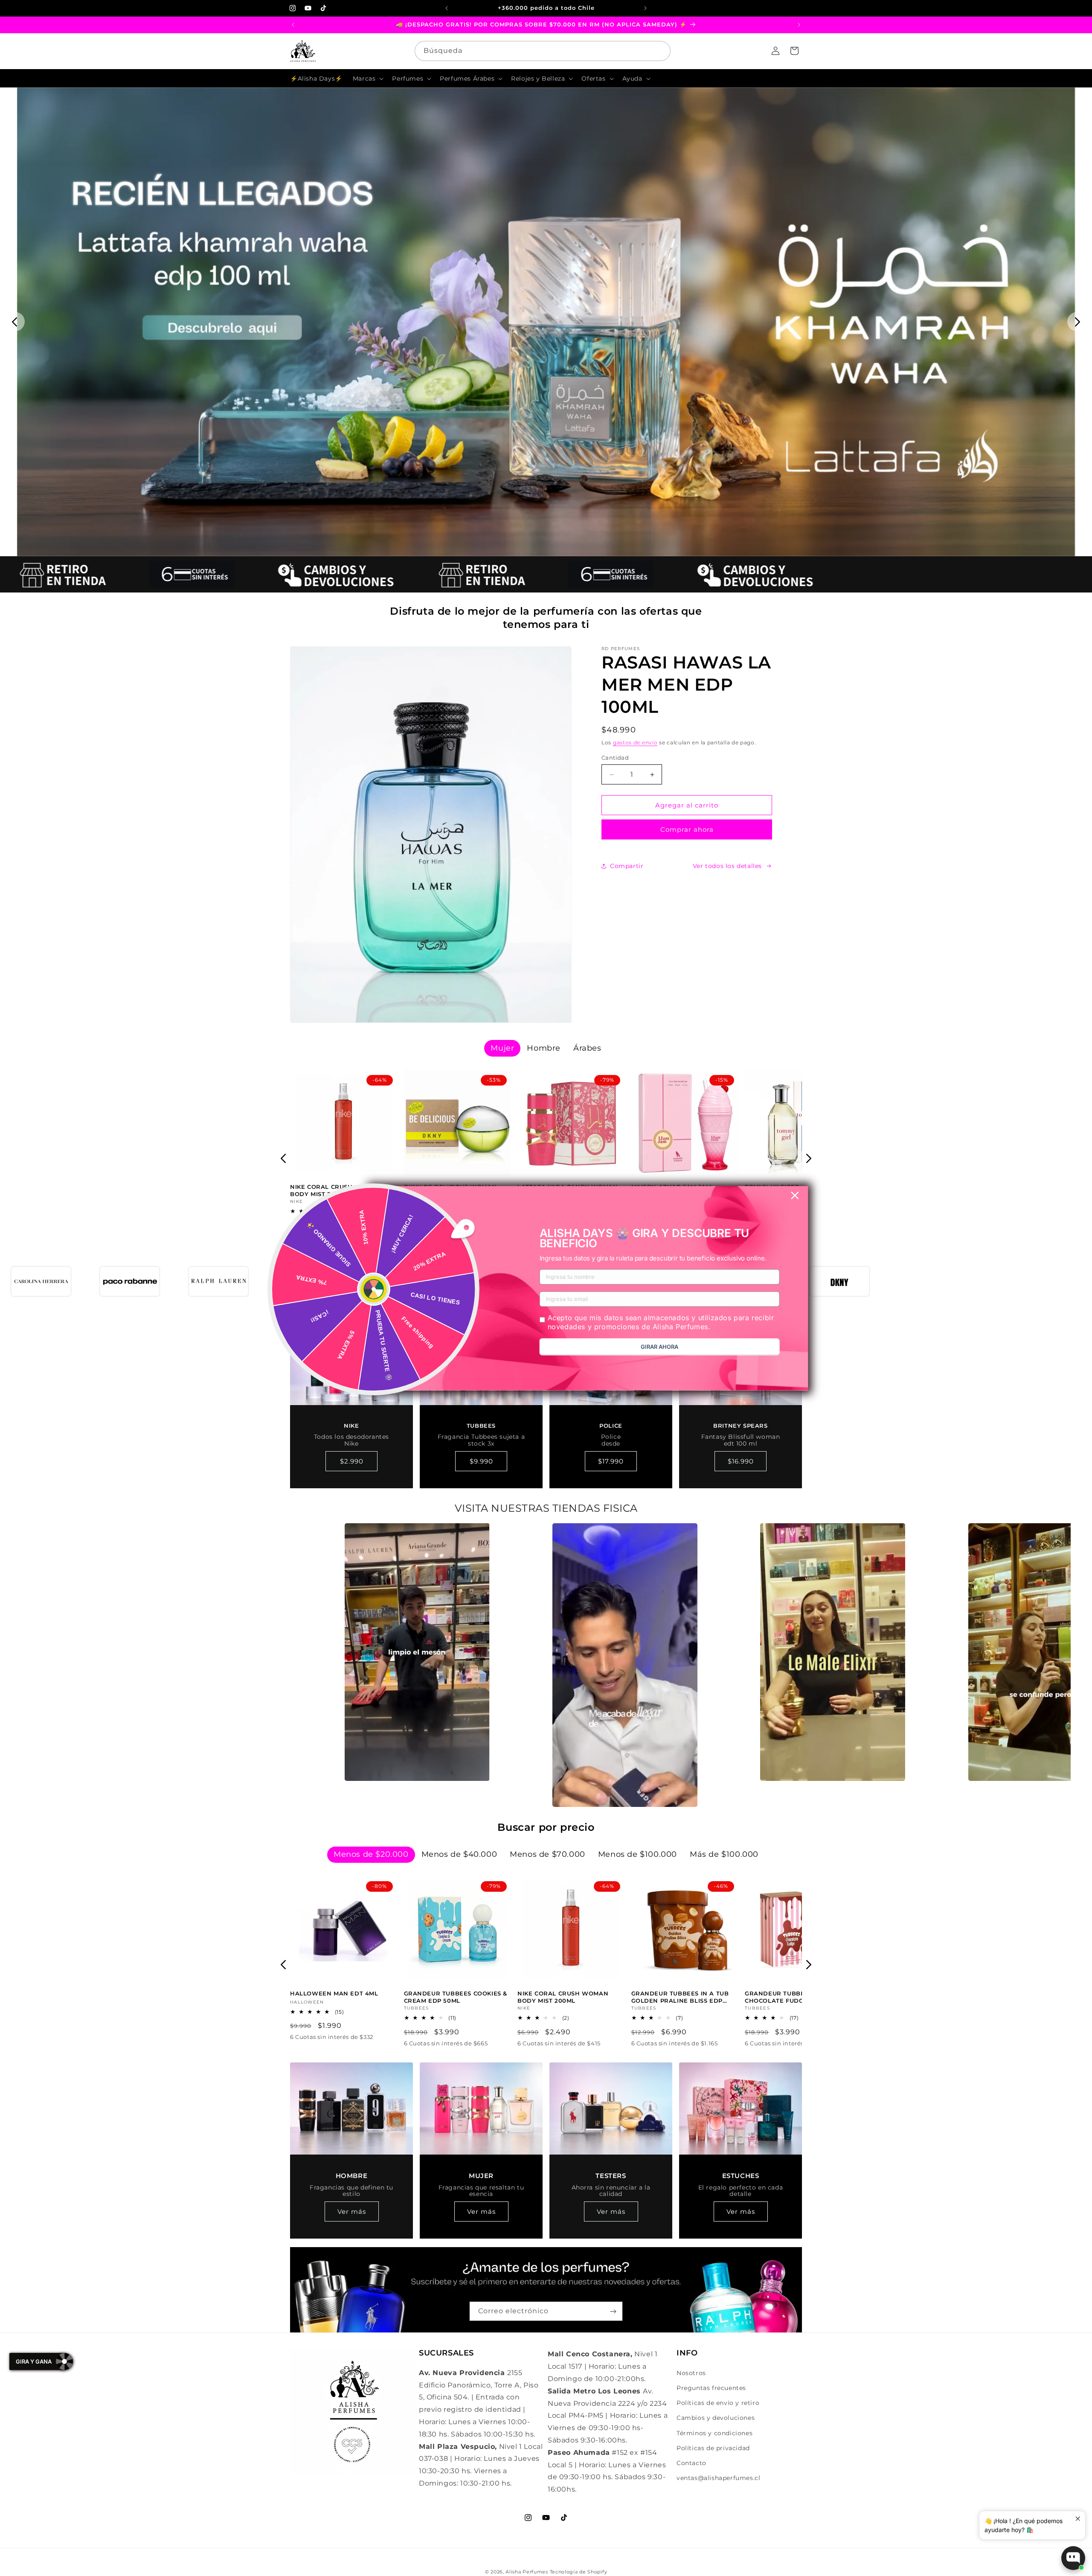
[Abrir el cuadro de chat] (1073, 2558)
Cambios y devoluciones (716, 2418)
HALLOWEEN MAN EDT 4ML (334, 1993)
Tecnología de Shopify (579, 2572)
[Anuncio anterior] (447, 8)
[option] (417, 1652)
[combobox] (543, 51)
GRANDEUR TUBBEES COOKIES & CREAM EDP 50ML (456, 1997)
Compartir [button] (627, 866)
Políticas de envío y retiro (718, 2403)
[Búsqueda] (661, 51)
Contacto (691, 2463)
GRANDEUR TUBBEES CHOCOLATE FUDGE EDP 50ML (793, 1997)
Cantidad (615, 758)
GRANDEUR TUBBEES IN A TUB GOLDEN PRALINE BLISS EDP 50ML (680, 1997)
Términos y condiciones (714, 2433)
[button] (367, 78)
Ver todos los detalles (727, 866)
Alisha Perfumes (527, 2572)
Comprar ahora (687, 829)
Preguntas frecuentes (711, 2388)
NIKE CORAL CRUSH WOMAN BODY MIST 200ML (335, 1190)
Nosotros (691, 2373)
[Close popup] (1078, 2519)
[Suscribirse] (613, 2311)
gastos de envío (635, 742)
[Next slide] (1077, 322)
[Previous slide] (15, 322)
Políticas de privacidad (713, 2448)
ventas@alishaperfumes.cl (718, 2478)
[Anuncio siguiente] (645, 8)
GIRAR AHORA (659, 1347)
